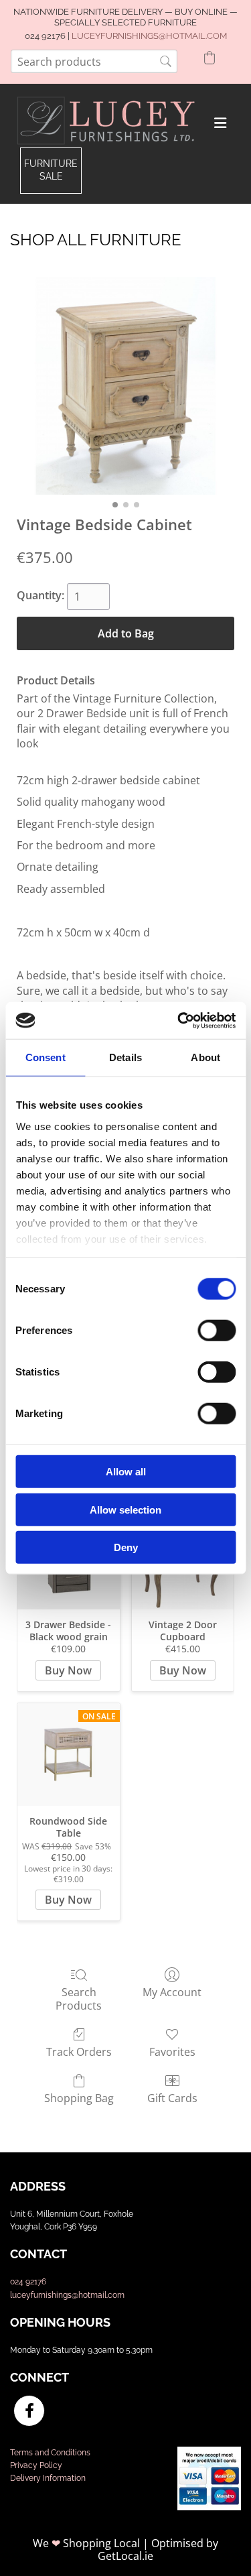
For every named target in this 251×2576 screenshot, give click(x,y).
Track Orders (79, 2051)
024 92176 (28, 2282)
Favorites (172, 2051)
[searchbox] (94, 61)
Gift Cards (172, 2098)
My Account (172, 1992)
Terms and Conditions (50, 2453)
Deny (126, 1547)
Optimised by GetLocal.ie (158, 2550)
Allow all (126, 1472)
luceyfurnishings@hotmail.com (67, 2295)
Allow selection (125, 1509)
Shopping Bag (79, 2098)
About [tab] (205, 1057)
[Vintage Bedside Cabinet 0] (125, 386)
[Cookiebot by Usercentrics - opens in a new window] (179, 1020)
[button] (51, 171)
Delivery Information (48, 2478)
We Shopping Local (86, 2543)
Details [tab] (125, 1057)
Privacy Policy (36, 2465)
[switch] (217, 1331)
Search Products (79, 1998)
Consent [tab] (46, 1057)
